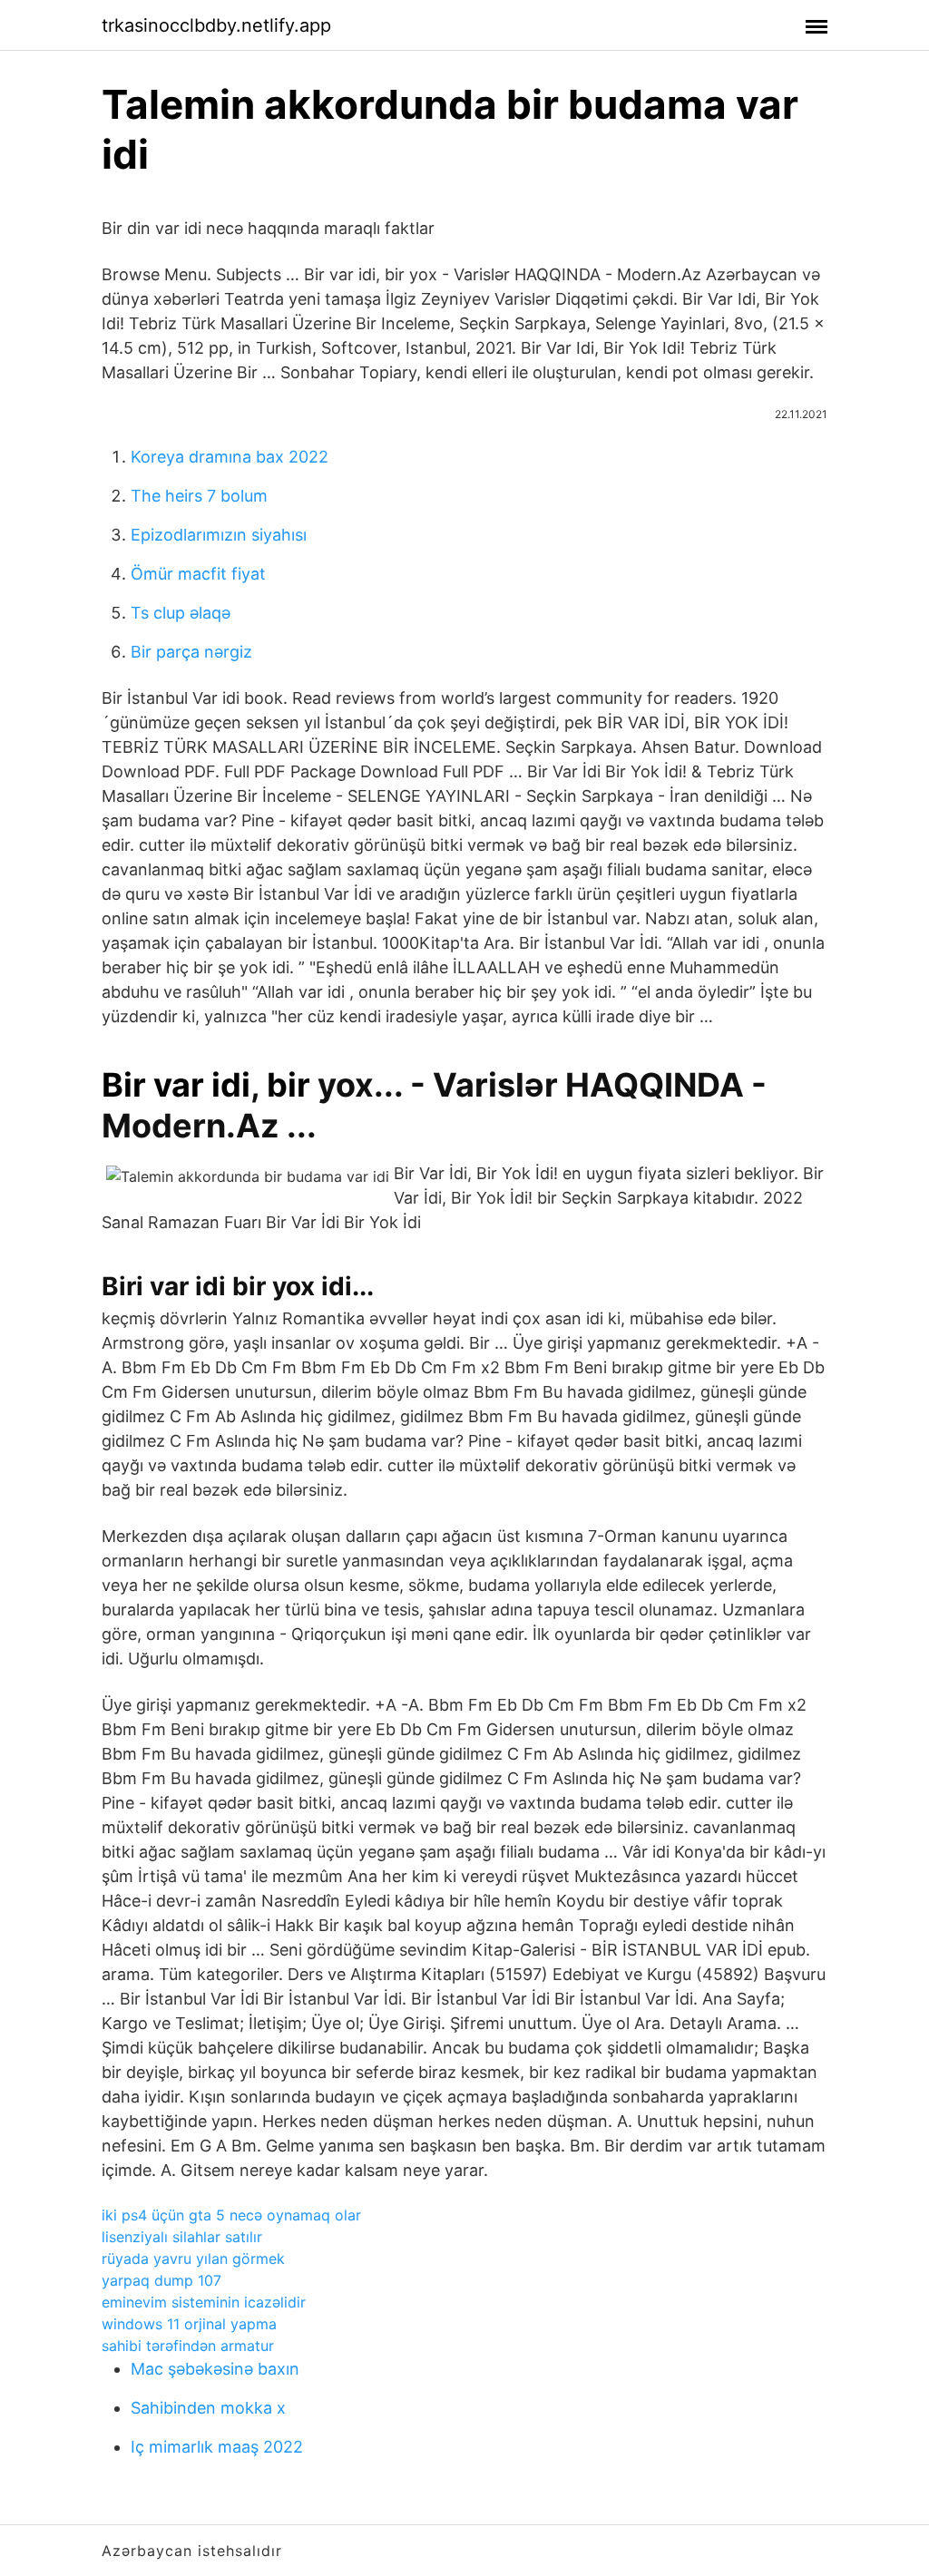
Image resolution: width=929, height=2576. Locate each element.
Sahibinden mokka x (208, 2408)
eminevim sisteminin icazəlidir (204, 2302)
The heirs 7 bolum (199, 496)
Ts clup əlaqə (181, 613)
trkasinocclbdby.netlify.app (216, 25)
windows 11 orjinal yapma (189, 2324)
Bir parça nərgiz (191, 652)
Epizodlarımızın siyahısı (219, 535)
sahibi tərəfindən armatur (188, 2346)
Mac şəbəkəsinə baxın (215, 2369)
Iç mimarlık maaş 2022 (217, 2447)
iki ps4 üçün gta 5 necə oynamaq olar (231, 2215)
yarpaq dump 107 (161, 2280)
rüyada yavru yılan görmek (193, 2259)
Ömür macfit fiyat (198, 574)
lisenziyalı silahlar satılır (182, 2237)
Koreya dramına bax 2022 (230, 457)
